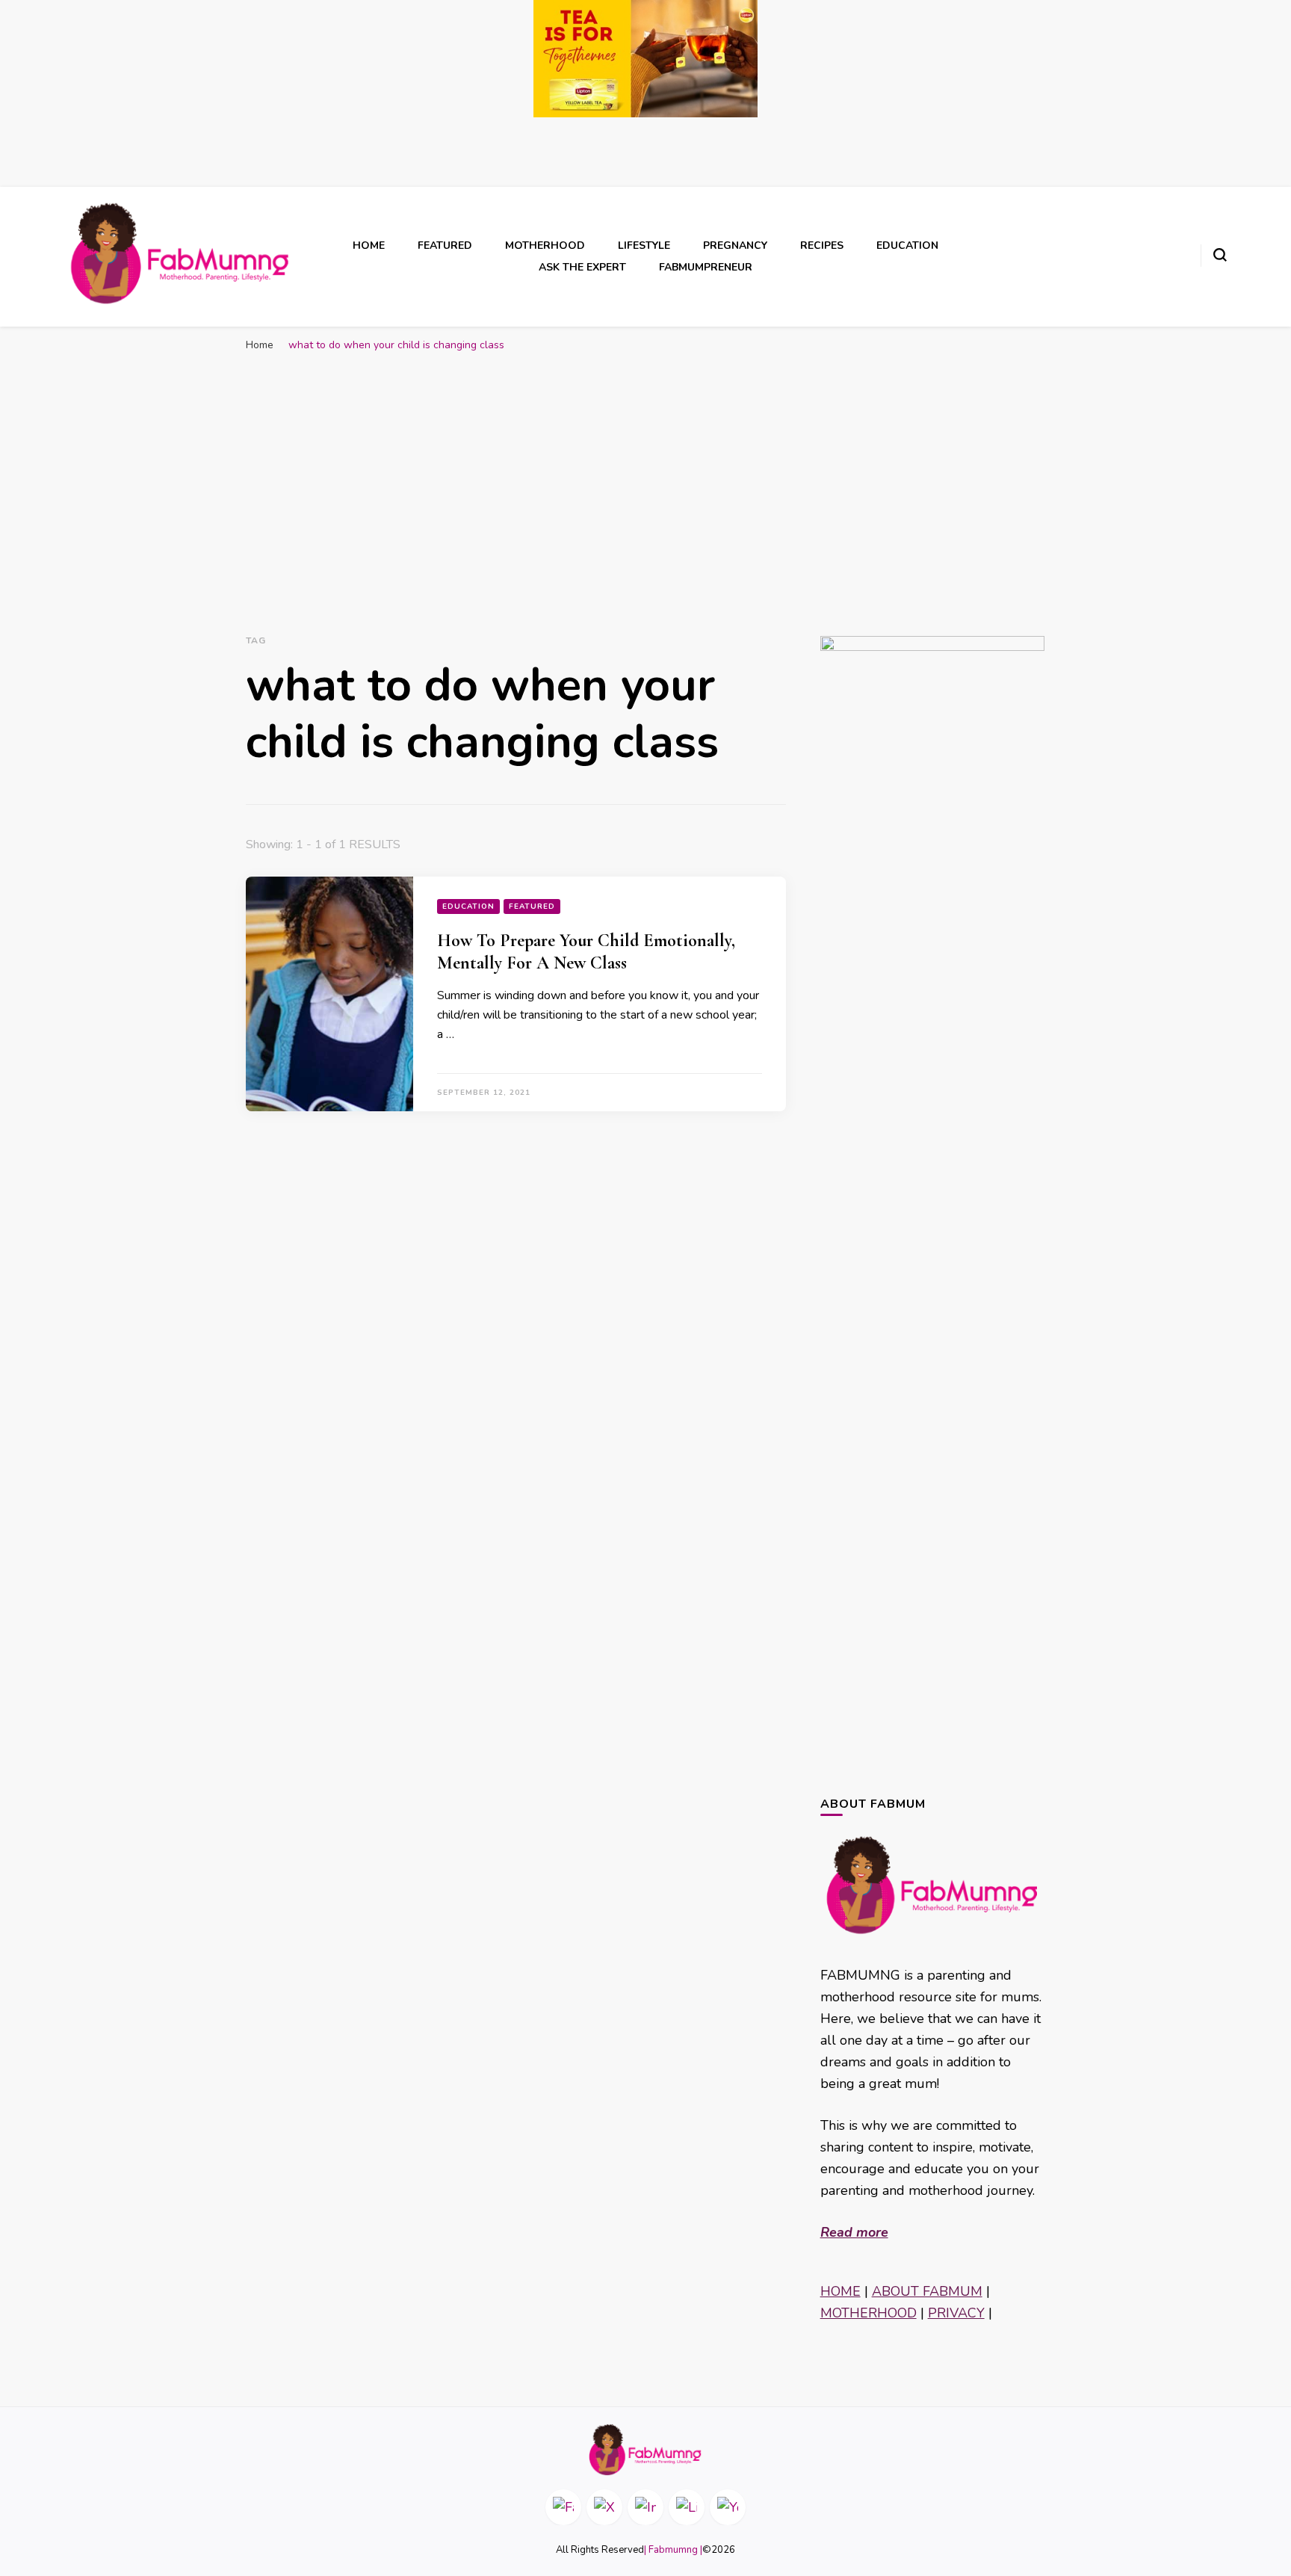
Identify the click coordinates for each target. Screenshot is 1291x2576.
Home (369, 245)
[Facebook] (563, 2507)
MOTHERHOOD (869, 2313)
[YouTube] (728, 2507)
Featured (445, 245)
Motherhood (545, 245)
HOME (840, 2291)
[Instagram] (645, 2507)
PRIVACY (956, 2313)
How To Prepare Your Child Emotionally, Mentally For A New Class (586, 952)
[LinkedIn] (687, 2507)
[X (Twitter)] (604, 2507)
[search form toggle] (1220, 255)
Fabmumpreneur (706, 267)
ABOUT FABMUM (927, 2291)
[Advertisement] (645, 479)
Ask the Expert (582, 267)
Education (907, 245)
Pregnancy (735, 245)
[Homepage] (645, 2450)
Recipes (822, 245)
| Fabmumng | (673, 2550)
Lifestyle (644, 245)
